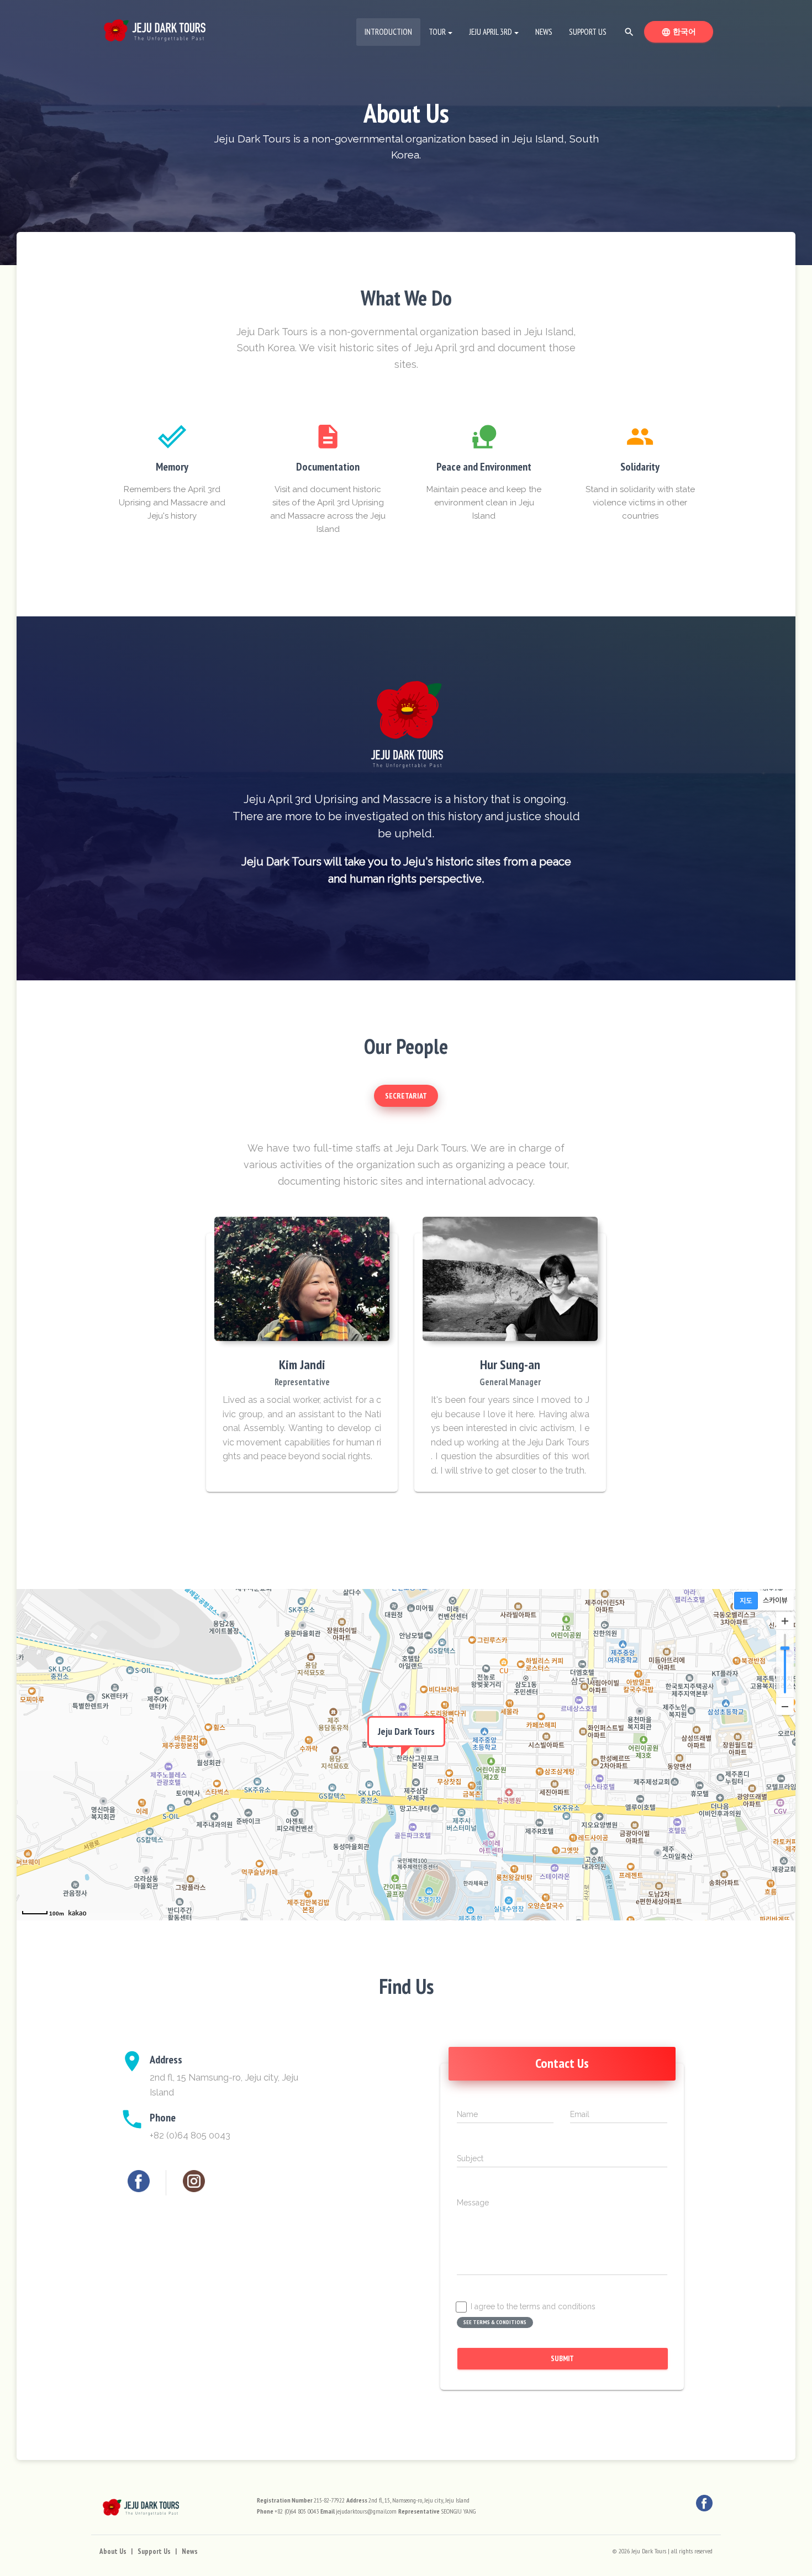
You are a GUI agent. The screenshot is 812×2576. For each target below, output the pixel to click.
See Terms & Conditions (495, 2322)
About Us (113, 2551)
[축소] (785, 1706)
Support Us (588, 32)
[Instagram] (194, 2181)
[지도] (746, 1601)
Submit (562, 2358)
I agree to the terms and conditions (533, 2307)
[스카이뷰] (775, 1601)
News (544, 32)
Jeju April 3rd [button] (491, 32)
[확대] (785, 1621)
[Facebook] (139, 2181)
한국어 (687, 31)
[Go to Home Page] (155, 28)
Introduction (392, 31)
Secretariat (406, 1096)
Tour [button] (437, 32)
